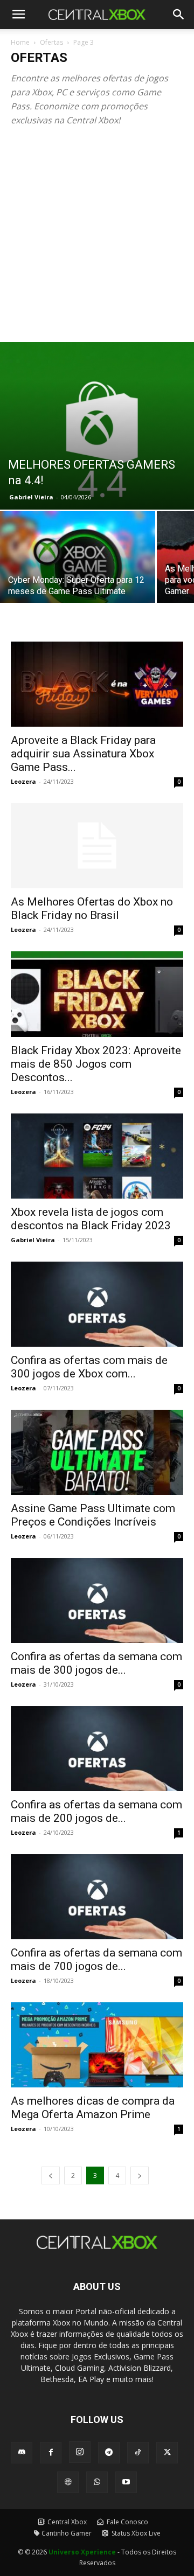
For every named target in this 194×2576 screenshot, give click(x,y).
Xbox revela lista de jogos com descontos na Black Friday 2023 (91, 1219)
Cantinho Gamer (67, 2533)
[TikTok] (138, 2453)
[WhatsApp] (97, 2482)
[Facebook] (51, 2453)
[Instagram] (80, 2452)
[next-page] (140, 2175)
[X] (167, 2453)
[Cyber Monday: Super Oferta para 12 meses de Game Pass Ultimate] (78, 569)
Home (20, 42)
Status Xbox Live (135, 2533)
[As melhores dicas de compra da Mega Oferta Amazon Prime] (97, 2045)
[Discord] (22, 2453)
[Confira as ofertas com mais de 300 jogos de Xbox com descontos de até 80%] (97, 1304)
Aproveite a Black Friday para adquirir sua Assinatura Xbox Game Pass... (83, 754)
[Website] (68, 2482)
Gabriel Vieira (31, 497)
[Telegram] (109, 2453)
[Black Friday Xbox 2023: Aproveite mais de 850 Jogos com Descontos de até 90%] (97, 994)
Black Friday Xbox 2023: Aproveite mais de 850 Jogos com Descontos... (96, 1064)
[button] (179, 15)
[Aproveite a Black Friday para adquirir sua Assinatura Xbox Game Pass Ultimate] (97, 684)
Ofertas (51, 42)
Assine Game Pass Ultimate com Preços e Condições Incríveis (93, 1515)
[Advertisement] (97, 240)
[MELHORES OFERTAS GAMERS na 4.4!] (97, 426)
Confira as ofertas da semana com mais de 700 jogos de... (96, 1959)
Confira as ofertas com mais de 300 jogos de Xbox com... (89, 1367)
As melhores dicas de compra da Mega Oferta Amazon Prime (93, 2108)
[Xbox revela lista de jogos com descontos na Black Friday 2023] (97, 1156)
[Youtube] (126, 2482)
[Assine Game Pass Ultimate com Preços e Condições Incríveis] (97, 1452)
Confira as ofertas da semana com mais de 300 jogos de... (96, 1663)
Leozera (23, 781)
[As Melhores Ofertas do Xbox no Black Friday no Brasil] (97, 846)
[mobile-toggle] (18, 15)
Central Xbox (66, 2522)
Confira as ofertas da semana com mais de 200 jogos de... (96, 1811)
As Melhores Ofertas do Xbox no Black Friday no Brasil (92, 908)
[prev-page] (51, 2175)
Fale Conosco (127, 2522)
